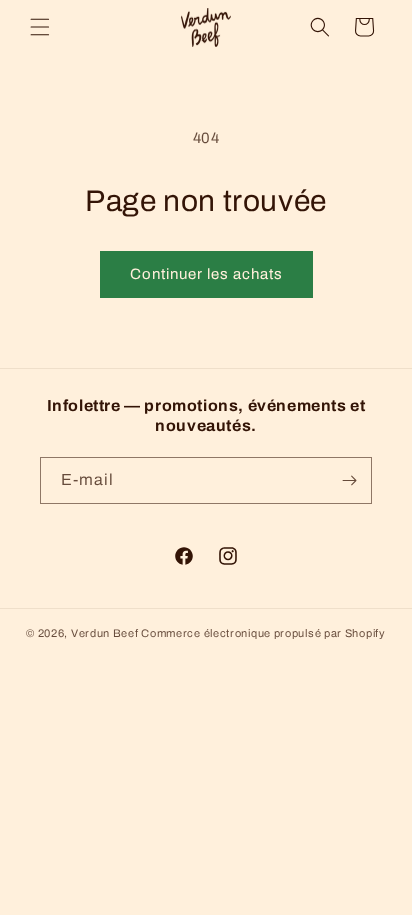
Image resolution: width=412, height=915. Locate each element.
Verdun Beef (105, 633)
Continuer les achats (206, 274)
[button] (40, 27)
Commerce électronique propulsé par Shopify (263, 633)
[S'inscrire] (349, 480)
